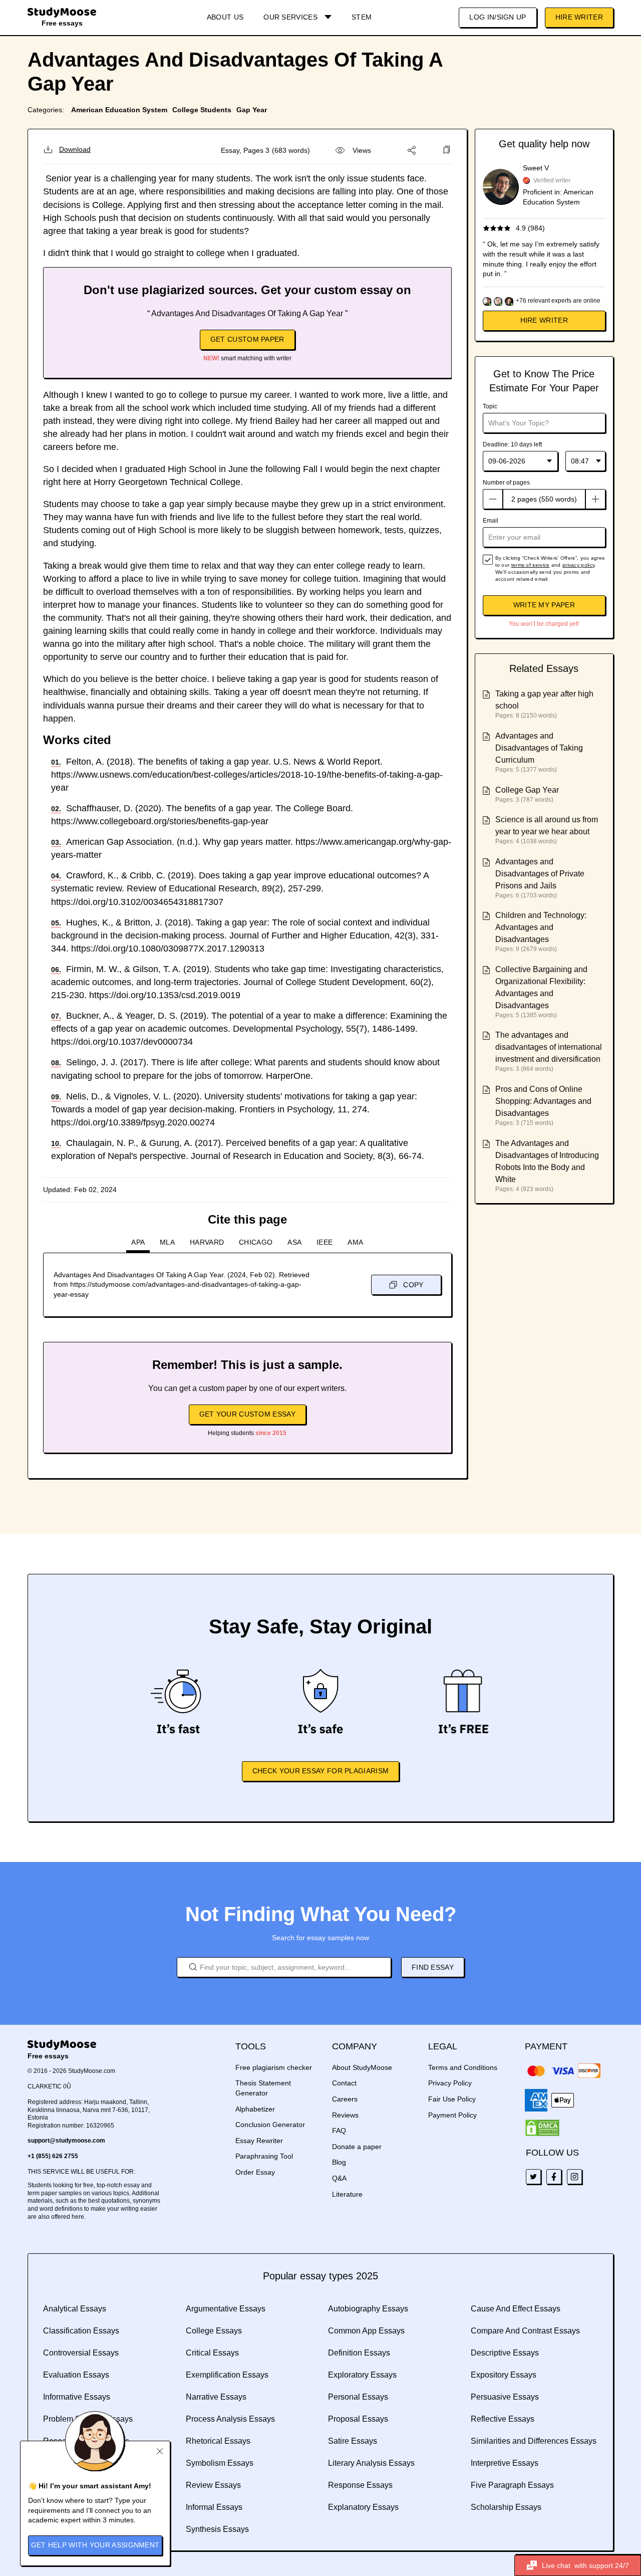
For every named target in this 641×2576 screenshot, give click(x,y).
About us (225, 17)
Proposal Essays (358, 2419)
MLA (167, 1242)
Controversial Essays (81, 2353)
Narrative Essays (216, 2397)
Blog (339, 2162)
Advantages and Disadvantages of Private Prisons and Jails (540, 874)
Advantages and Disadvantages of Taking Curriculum (539, 748)
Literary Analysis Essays (371, 2463)
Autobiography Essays (368, 2309)
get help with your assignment (95, 2545)
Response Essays (360, 2485)
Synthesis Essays (217, 2529)
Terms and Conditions (463, 2067)
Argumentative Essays (226, 2309)
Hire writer (544, 320)
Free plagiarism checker (274, 2067)
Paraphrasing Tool (264, 2156)
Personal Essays (358, 2397)
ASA (294, 1242)
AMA (355, 1242)
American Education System (119, 110)
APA (138, 1242)
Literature (347, 2194)
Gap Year (252, 110)
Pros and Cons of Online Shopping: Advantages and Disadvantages (543, 1101)
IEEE (325, 1242)
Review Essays (213, 2485)
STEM (362, 17)
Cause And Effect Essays (516, 2309)
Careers (345, 2099)
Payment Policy (452, 2115)
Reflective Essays (503, 2419)
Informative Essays (77, 2397)
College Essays (214, 2331)
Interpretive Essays (505, 2463)
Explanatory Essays (363, 2507)
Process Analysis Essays (230, 2419)
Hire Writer (579, 17)
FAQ (339, 2131)
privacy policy (578, 565)
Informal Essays (214, 2507)
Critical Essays (212, 2353)
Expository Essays (504, 2375)
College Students (202, 110)
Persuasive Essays (505, 2397)
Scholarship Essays (506, 2507)
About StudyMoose (362, 2067)
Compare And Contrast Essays (525, 2331)
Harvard (207, 1242)
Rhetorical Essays (218, 2441)
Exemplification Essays (227, 2375)
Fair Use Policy (452, 2099)
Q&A (339, 2178)
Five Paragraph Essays (512, 2485)
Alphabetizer (255, 2109)
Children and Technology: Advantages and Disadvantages (541, 927)
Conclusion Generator (270, 2125)
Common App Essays (366, 2331)
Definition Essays (359, 2353)
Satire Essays (353, 2441)
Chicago (256, 1242)
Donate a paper (357, 2147)
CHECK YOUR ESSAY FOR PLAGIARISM (320, 1771)
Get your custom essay (247, 1414)
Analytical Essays (75, 2309)
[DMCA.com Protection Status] (542, 2128)
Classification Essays (81, 2331)
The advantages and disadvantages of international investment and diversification (549, 1047)
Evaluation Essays (76, 2375)
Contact (344, 2083)
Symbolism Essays (220, 2463)
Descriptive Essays (505, 2353)
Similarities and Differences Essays (534, 2441)
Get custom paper (247, 339)
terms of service (531, 565)
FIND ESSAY (433, 1967)
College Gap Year (527, 790)
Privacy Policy (450, 2083)
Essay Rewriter (259, 2141)
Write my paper (544, 605)
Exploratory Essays (362, 2375)
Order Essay (255, 2172)
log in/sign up (498, 17)
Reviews (345, 2115)
